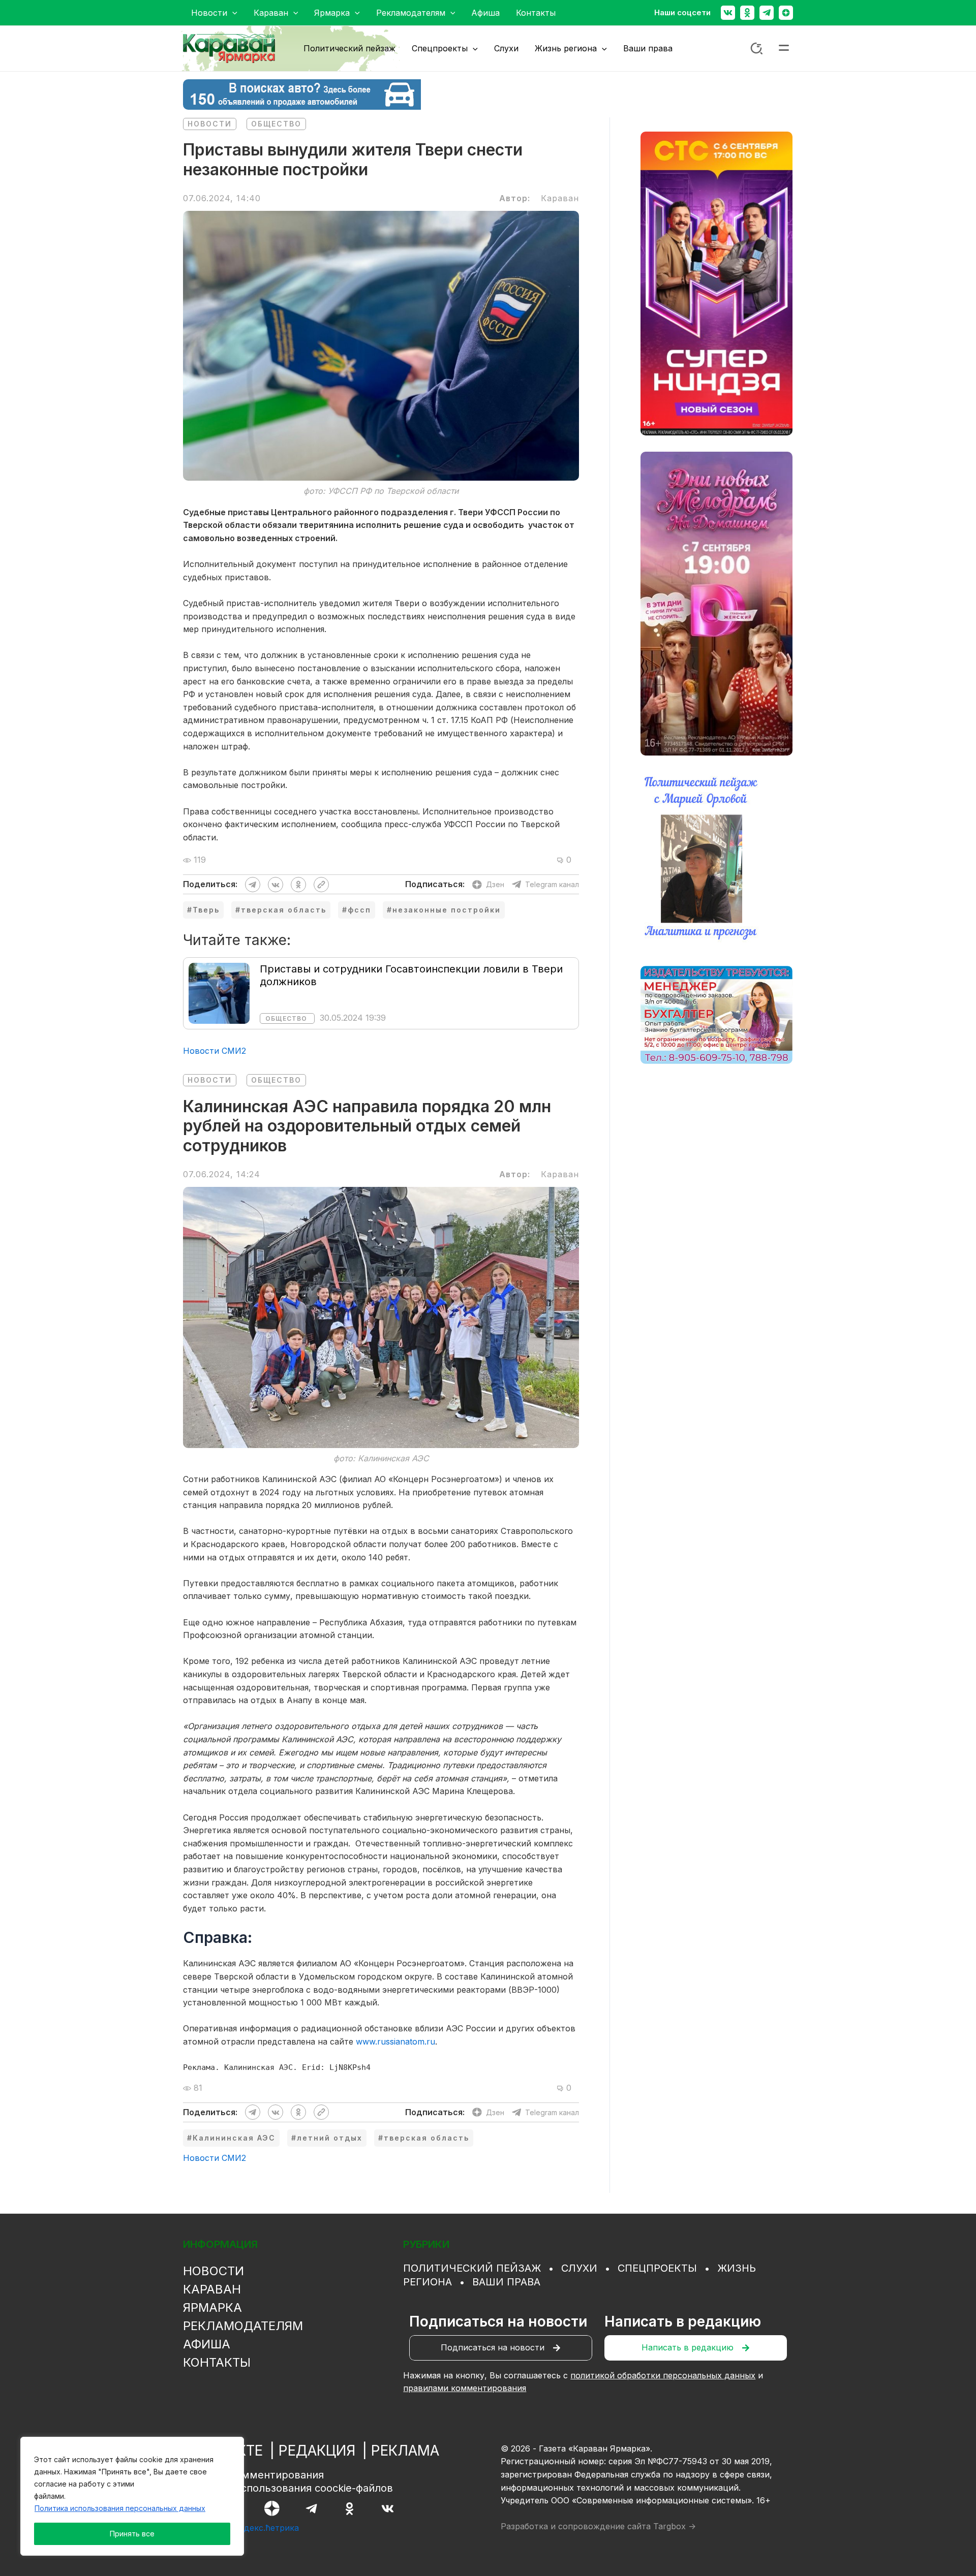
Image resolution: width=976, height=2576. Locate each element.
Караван (212, 2289)
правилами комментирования (465, 2388)
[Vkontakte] (728, 13)
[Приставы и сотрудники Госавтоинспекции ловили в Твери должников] (219, 992)
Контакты (217, 2362)
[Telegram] (767, 13)
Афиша (207, 2344)
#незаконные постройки (444, 910)
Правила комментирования (253, 2475)
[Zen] (786, 13)
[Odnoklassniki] (747, 13)
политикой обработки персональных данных (663, 2375)
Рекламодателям (243, 2326)
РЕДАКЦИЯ (317, 2451)
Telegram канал (552, 884)
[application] (232, 13)
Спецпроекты (657, 2268)
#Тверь (203, 910)
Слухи (579, 2268)
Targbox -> (675, 2526)
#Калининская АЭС (231, 2138)
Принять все (132, 2534)
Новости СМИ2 (215, 1051)
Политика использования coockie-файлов (288, 2488)
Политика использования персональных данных (120, 2508)
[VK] (388, 2509)
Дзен (495, 884)
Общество (276, 124)
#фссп (357, 910)
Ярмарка (212, 2307)
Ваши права (506, 2282)
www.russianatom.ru (395, 2041)
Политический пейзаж (472, 2268)
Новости (210, 124)
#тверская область (281, 910)
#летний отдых (327, 2138)
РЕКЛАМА (405, 2451)
